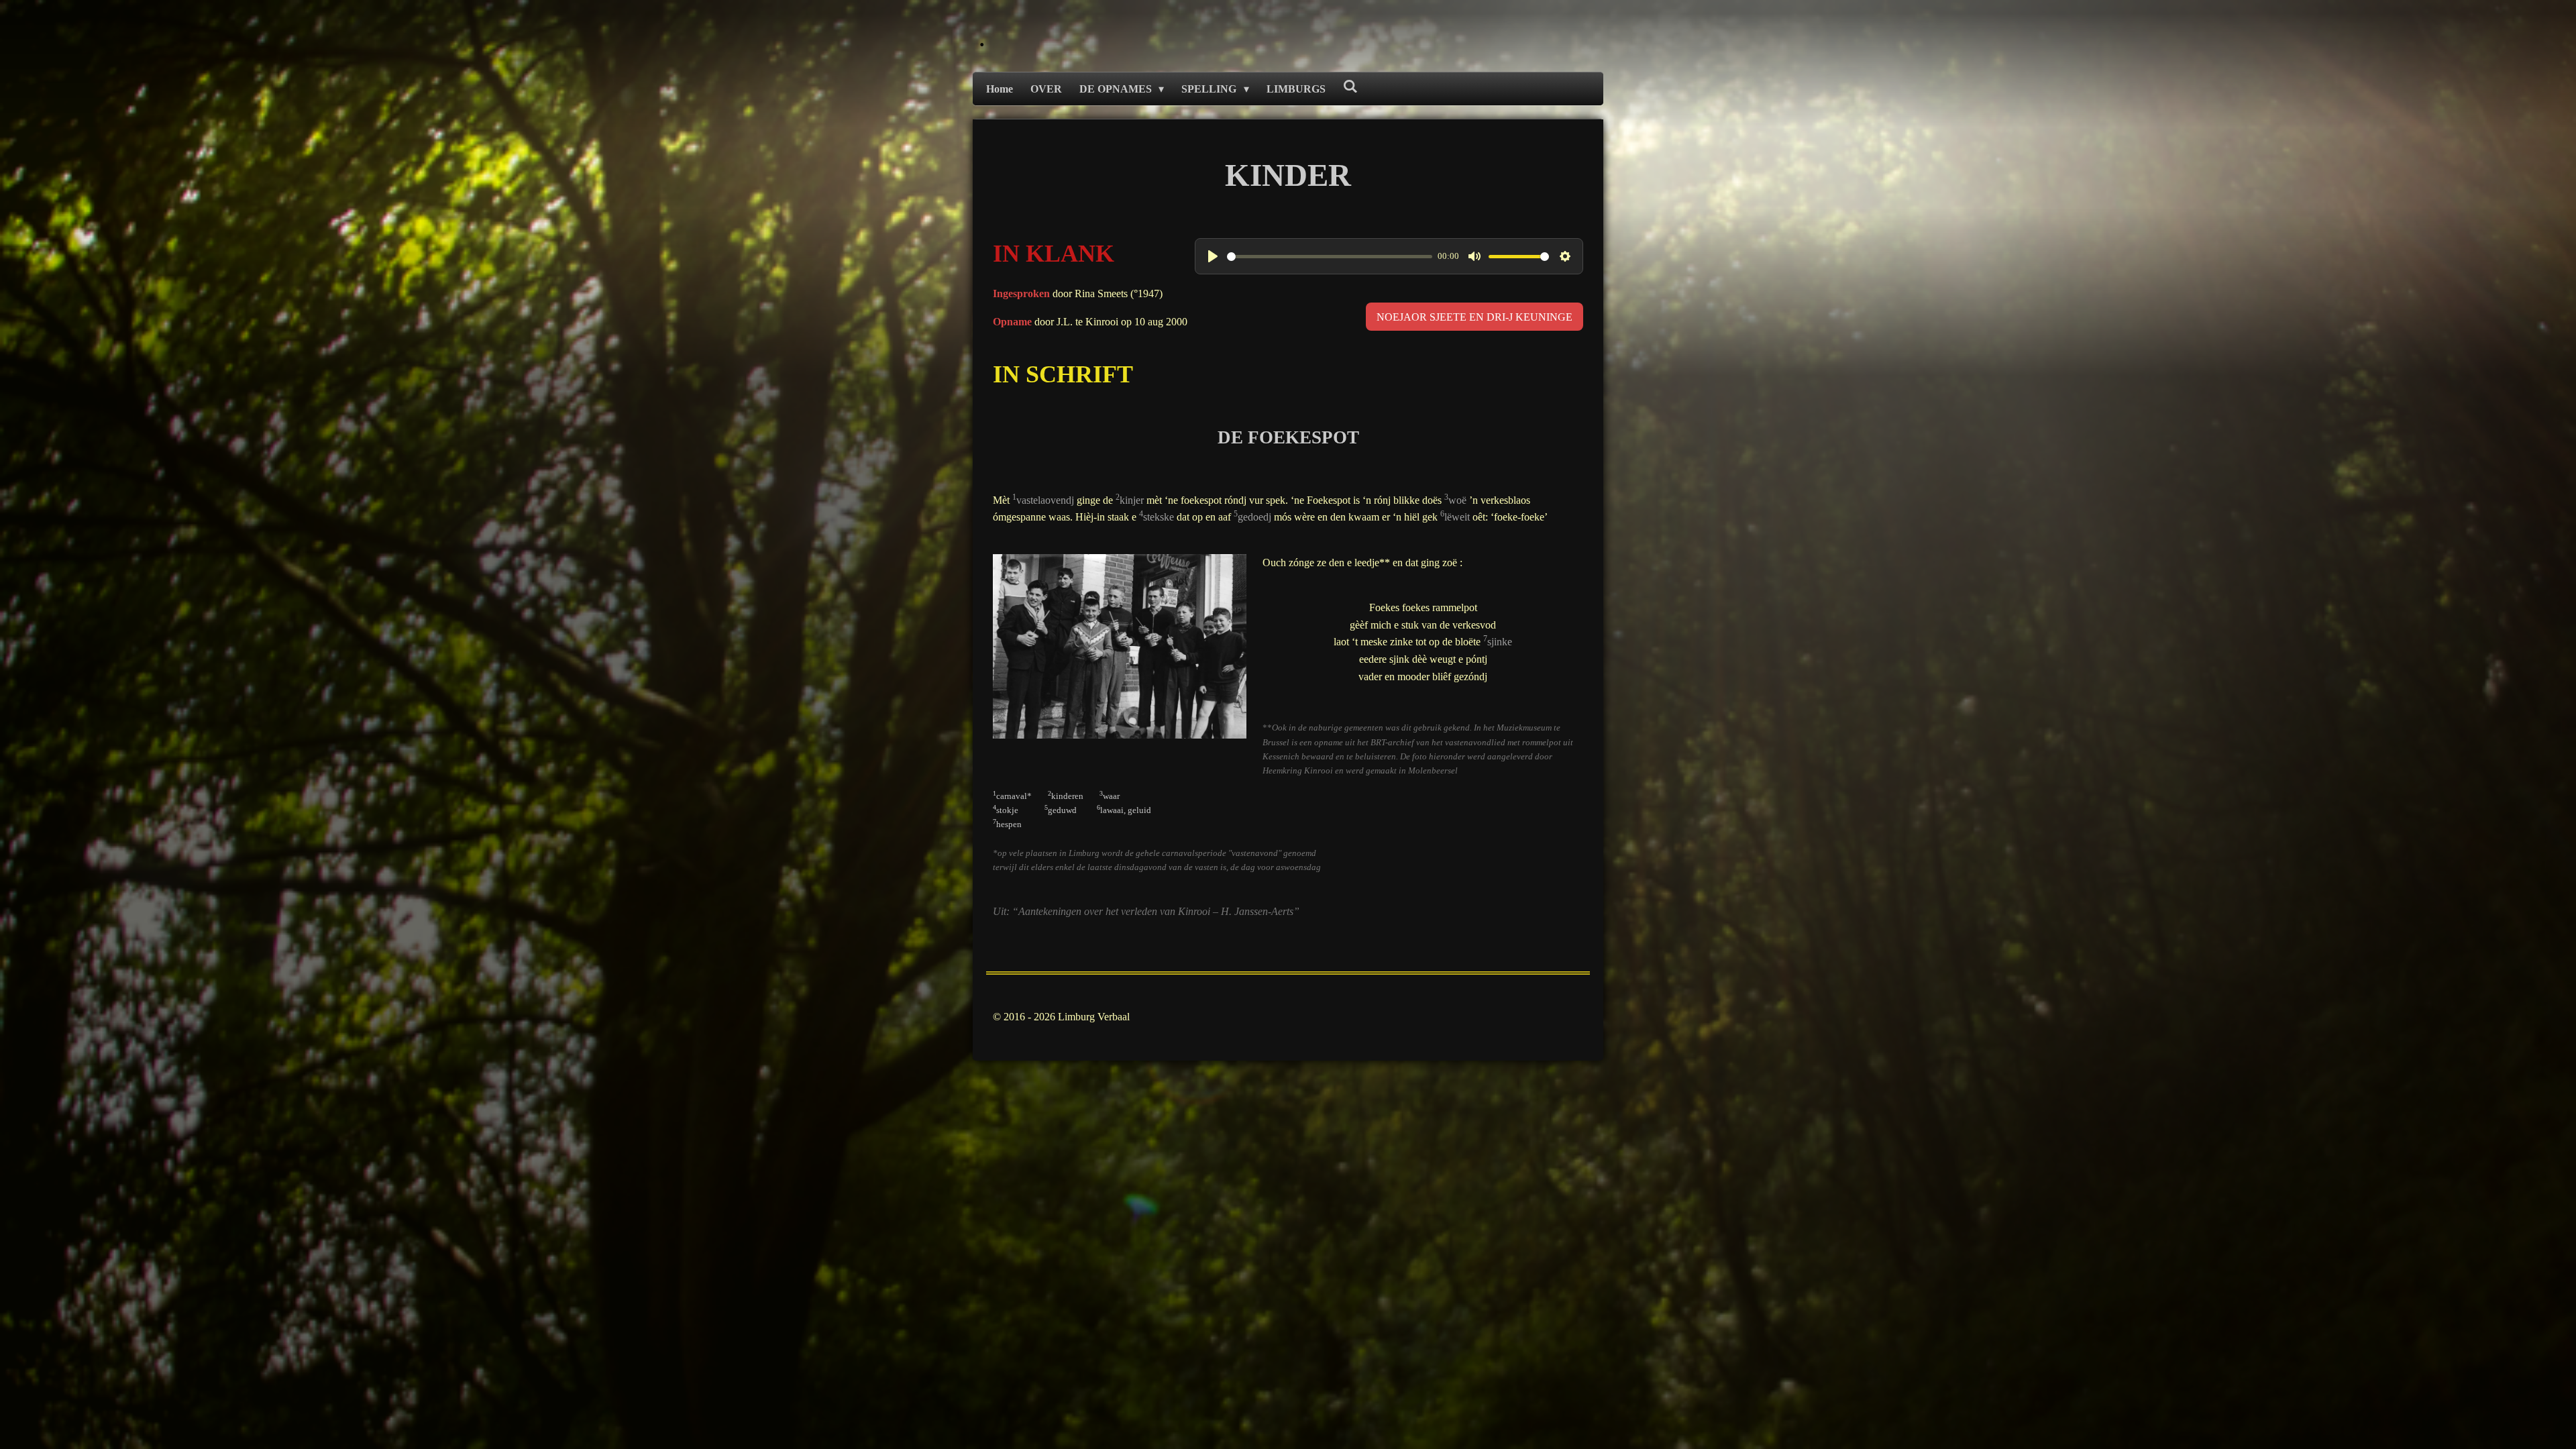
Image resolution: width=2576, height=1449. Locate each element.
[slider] (1330, 257)
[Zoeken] (1350, 87)
